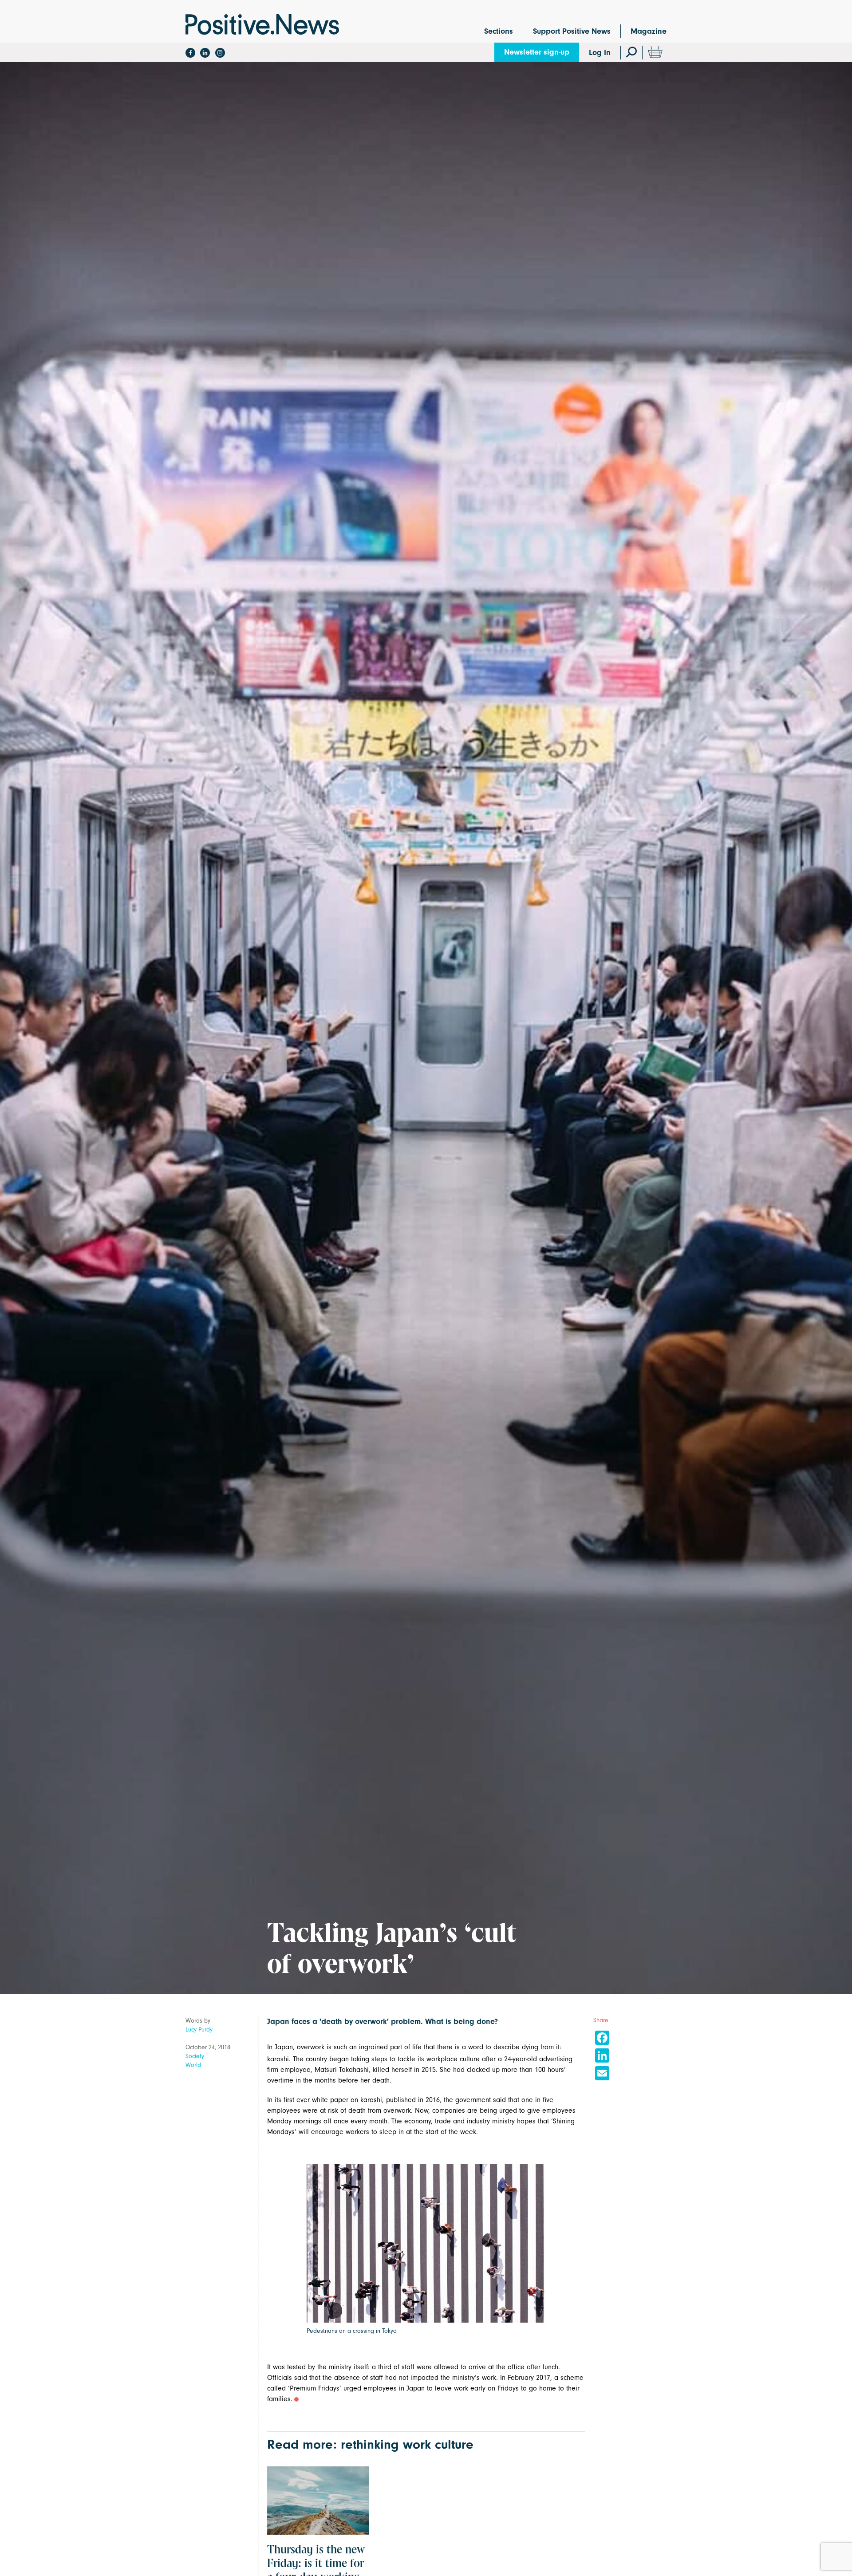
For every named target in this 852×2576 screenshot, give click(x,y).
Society (195, 2056)
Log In (600, 53)
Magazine (649, 31)
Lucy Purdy (199, 2030)
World (193, 2065)
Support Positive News (572, 31)
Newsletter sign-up (537, 52)
